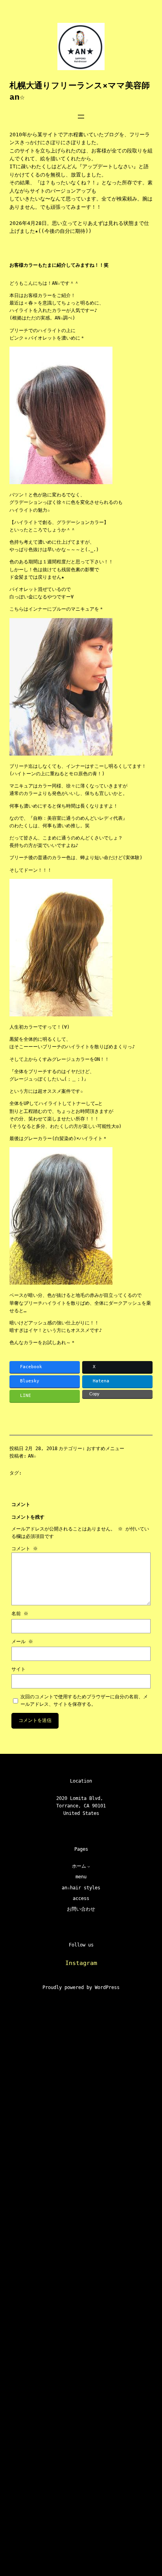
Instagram (81, 1963)
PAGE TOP (149, 2491)
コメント (25, 1549)
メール (22, 1642)
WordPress (107, 1987)
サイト (18, 1669)
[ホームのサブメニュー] (89, 1866)
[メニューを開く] (81, 117)
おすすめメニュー (105, 1449)
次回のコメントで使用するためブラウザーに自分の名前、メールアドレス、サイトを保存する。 (84, 1700)
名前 (20, 1614)
